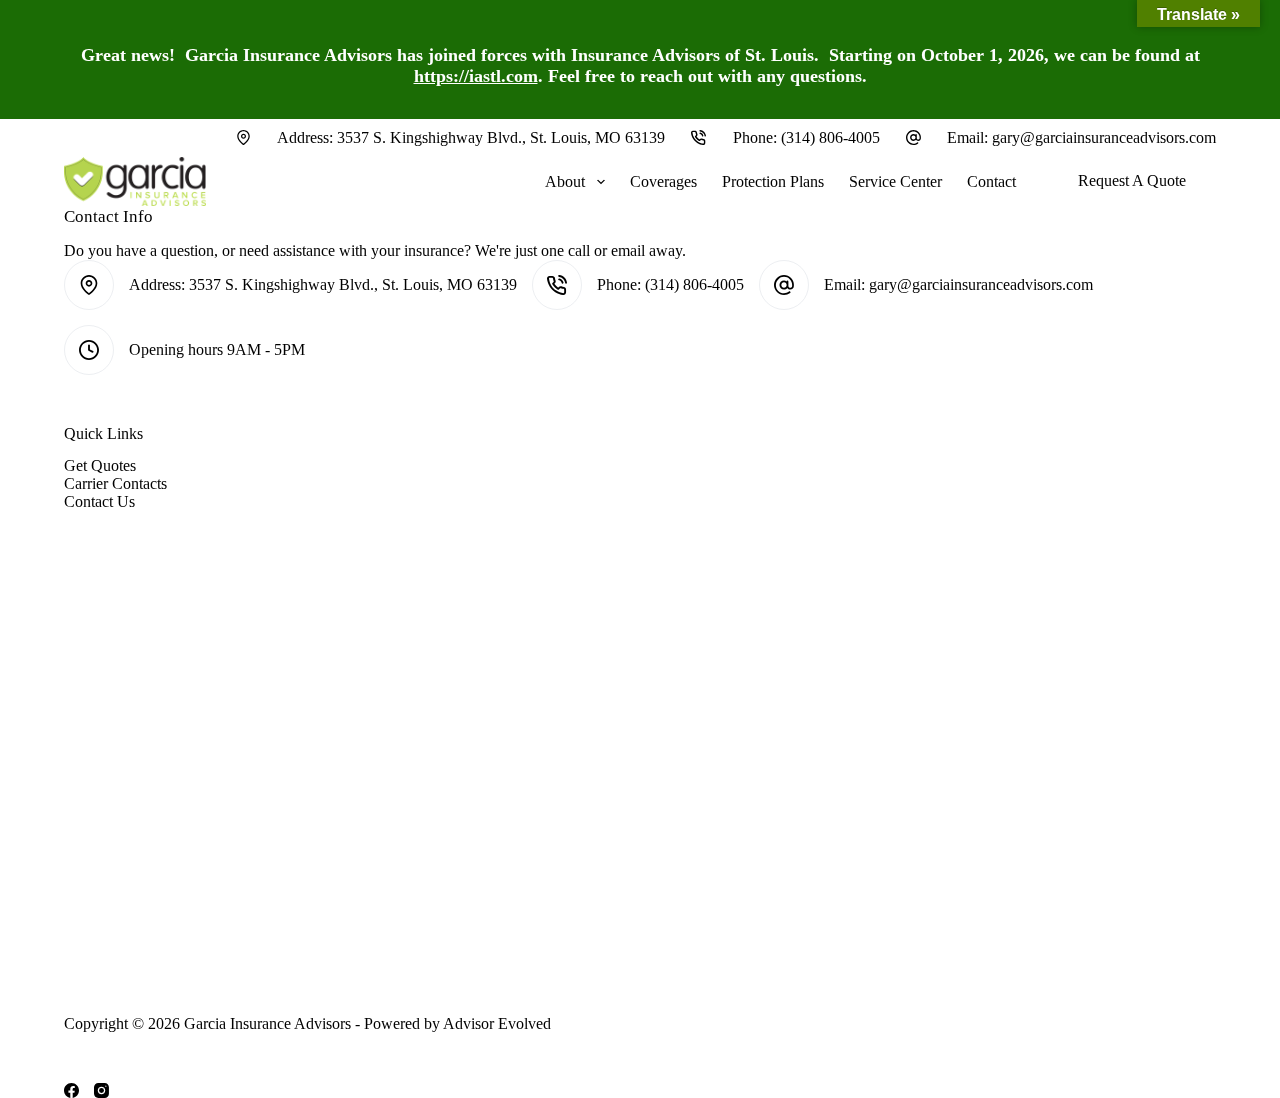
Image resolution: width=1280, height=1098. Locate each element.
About (565, 181)
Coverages (663, 181)
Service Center (895, 181)
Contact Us (99, 501)
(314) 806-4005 (830, 137)
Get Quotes (100, 465)
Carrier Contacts (115, 483)
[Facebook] (71, 1090)
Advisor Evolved (497, 1023)
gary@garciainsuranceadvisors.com (1104, 137)
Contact (991, 181)
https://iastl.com (476, 76)
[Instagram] (101, 1090)
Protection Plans (773, 181)
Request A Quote (1132, 180)
